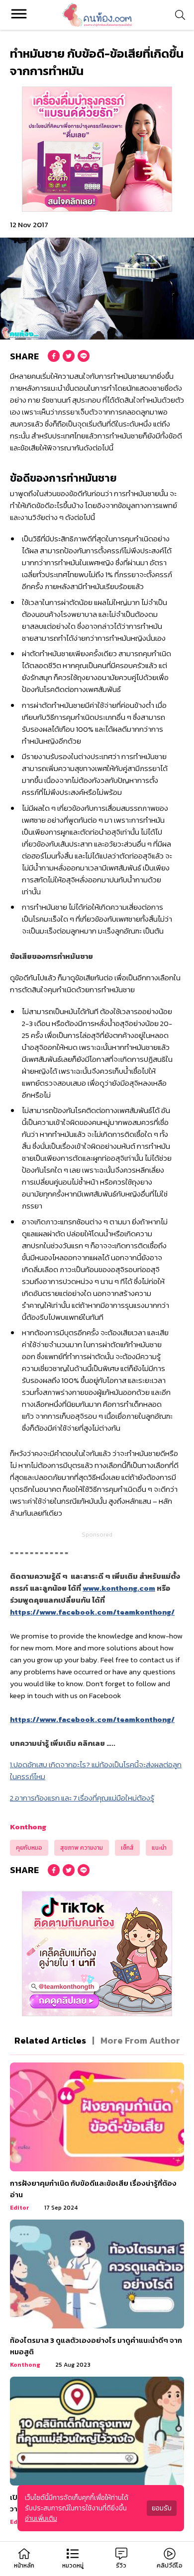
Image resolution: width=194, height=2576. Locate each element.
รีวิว (121, 2566)
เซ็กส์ (127, 1848)
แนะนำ (159, 1848)
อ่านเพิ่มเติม (41, 2519)
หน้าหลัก (24, 2566)
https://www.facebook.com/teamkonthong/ (92, 1612)
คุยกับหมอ (29, 1848)
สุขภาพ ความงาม (82, 1848)
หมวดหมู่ (73, 2566)
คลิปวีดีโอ (170, 2566)
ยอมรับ (162, 2508)
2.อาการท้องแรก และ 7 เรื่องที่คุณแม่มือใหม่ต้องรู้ (82, 1798)
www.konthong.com (119, 1588)
